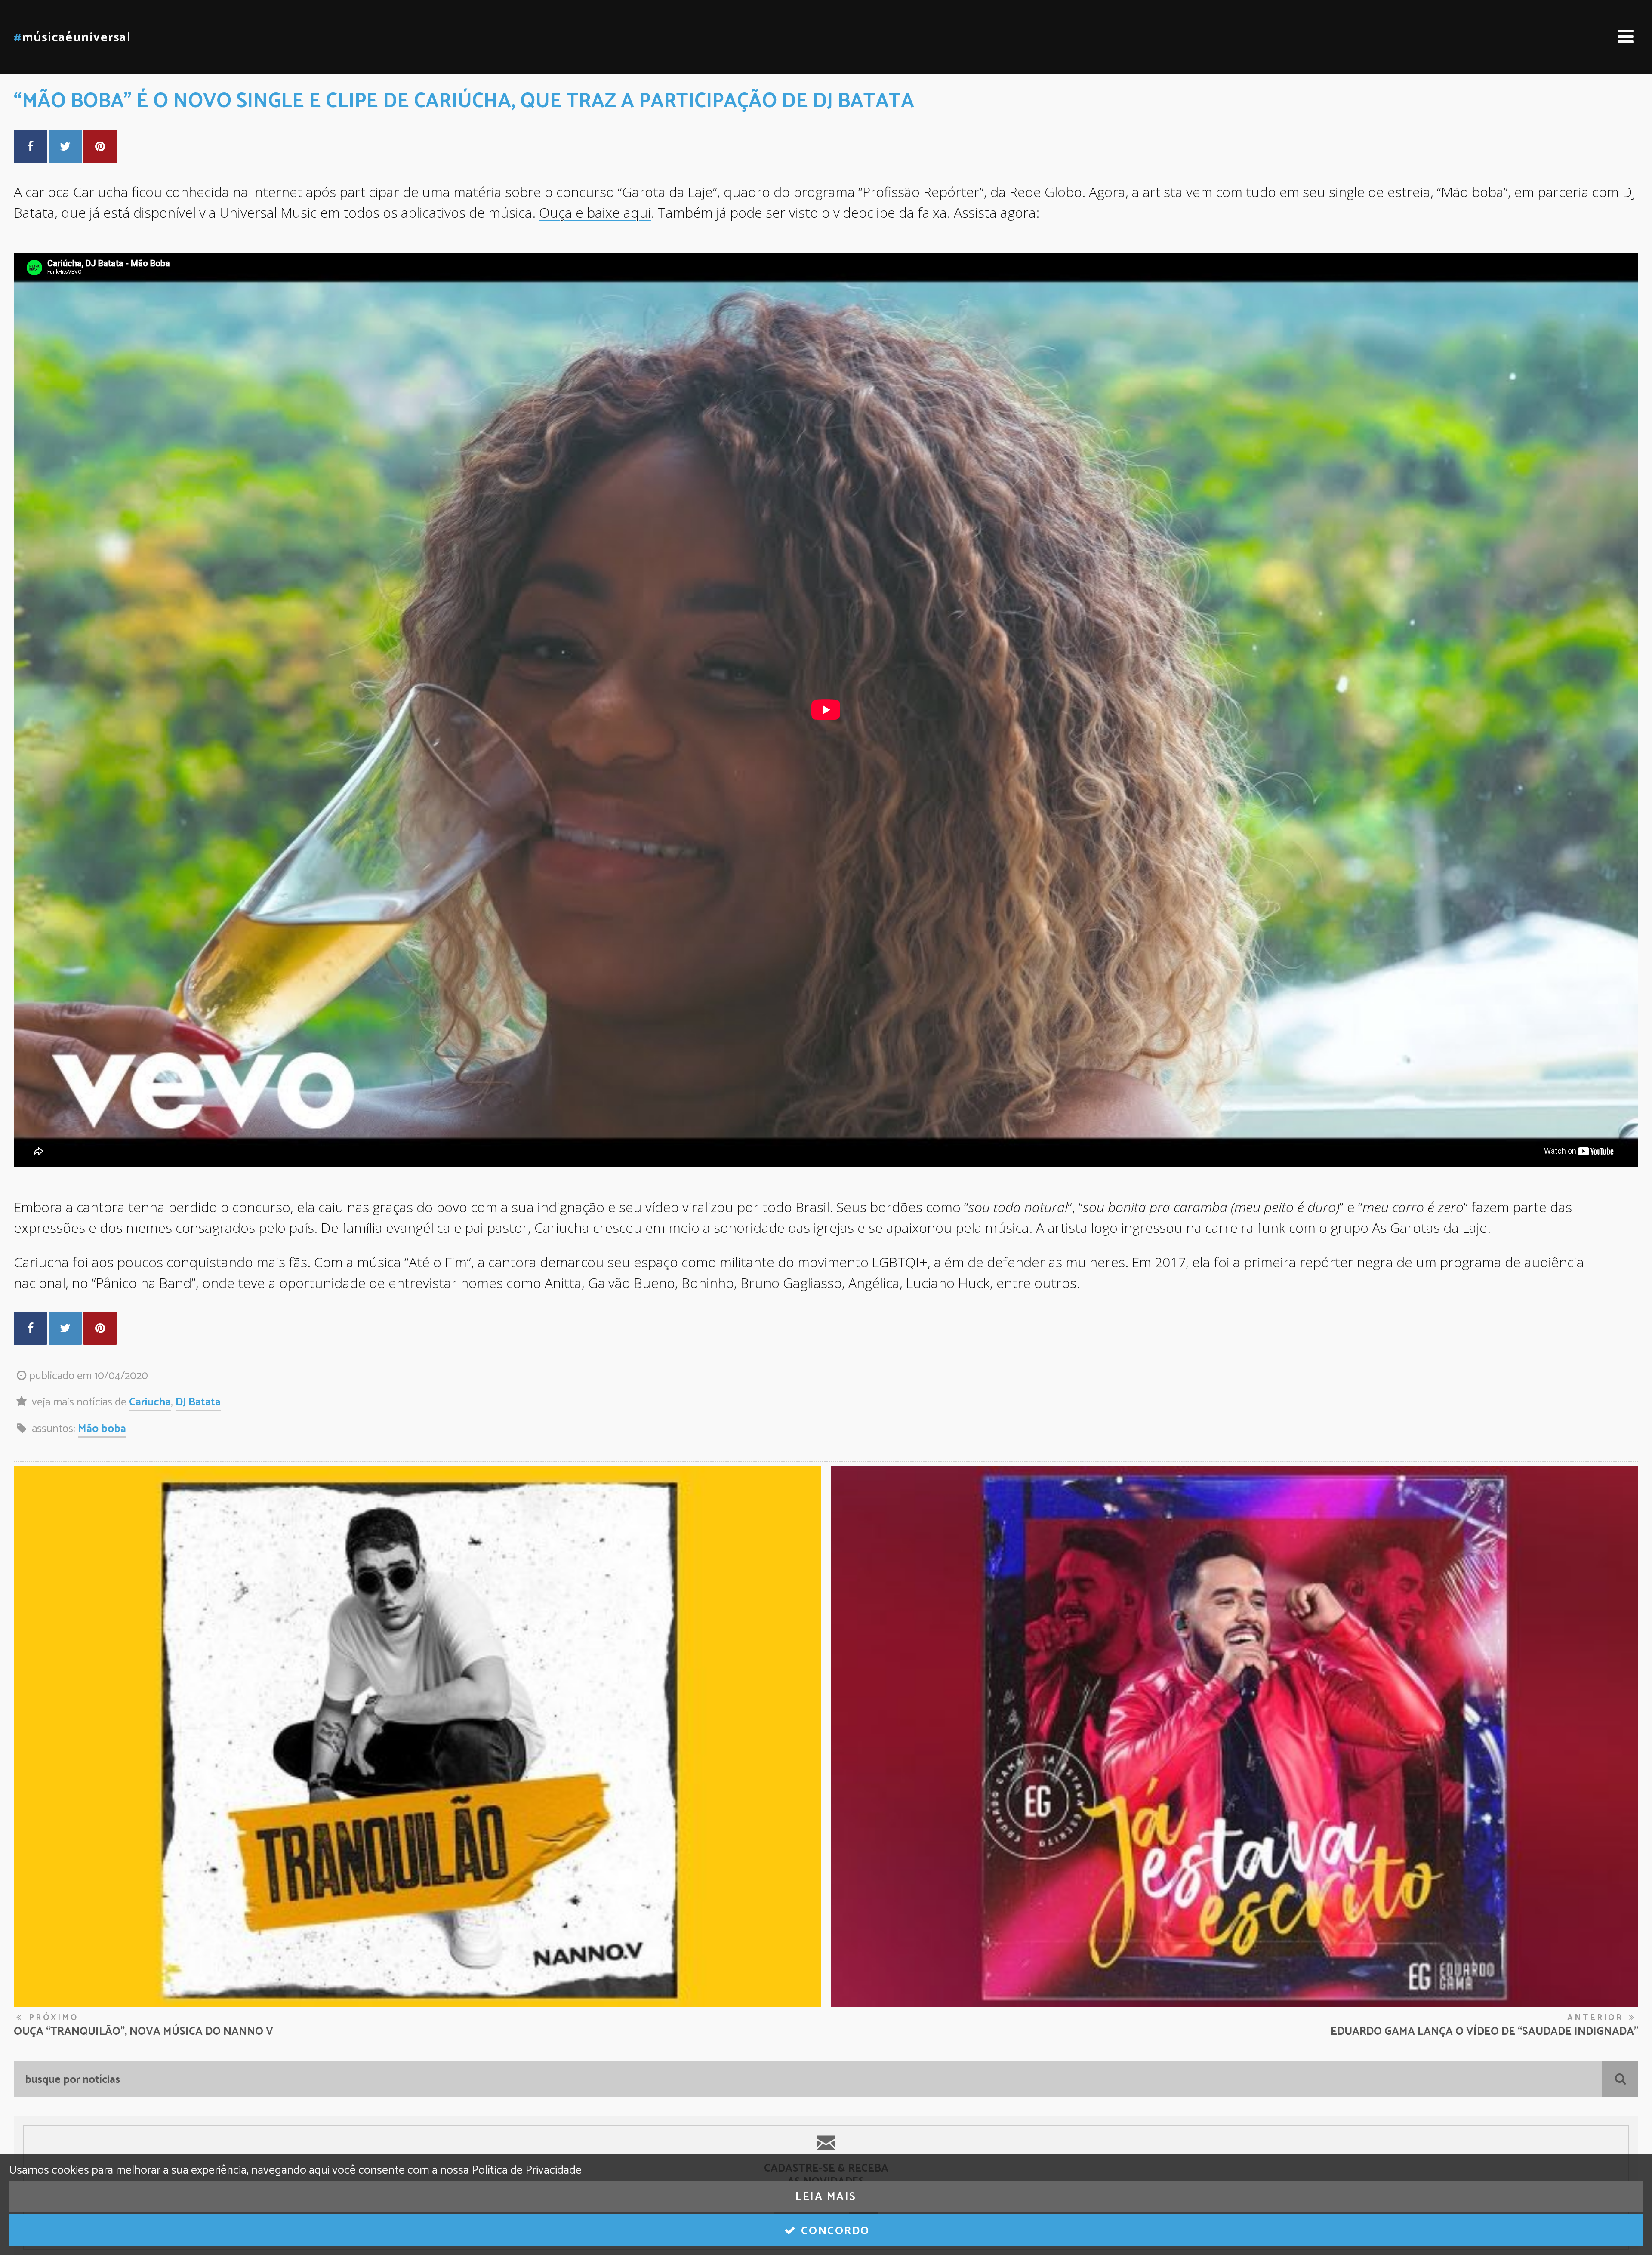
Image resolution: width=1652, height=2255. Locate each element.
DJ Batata (198, 1402)
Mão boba (102, 1429)
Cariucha (150, 1402)
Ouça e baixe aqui (595, 212)
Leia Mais (826, 2197)
